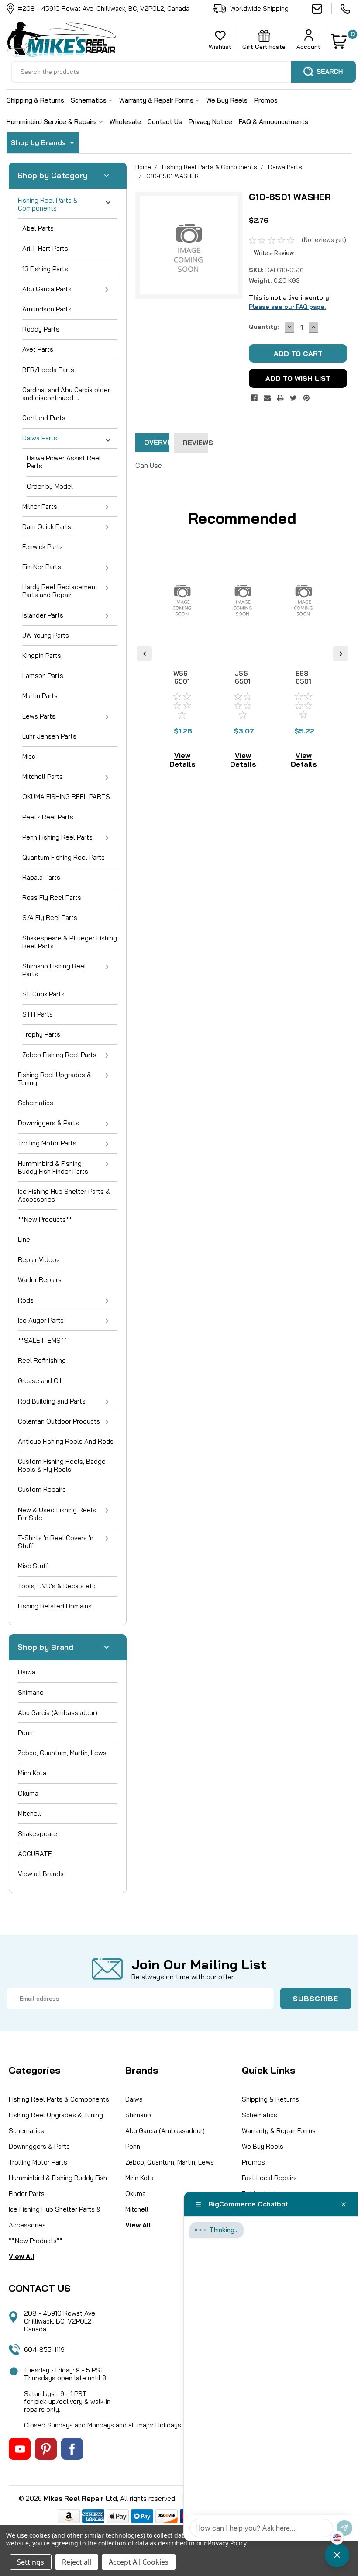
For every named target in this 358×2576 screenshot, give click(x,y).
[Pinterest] (306, 398)
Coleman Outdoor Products (59, 1421)
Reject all (77, 2562)
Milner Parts (40, 507)
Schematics (89, 100)
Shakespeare (38, 1834)
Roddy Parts (41, 329)
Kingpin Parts (42, 655)
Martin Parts (40, 696)
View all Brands (41, 1874)
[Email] (267, 398)
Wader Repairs (40, 1280)
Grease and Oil (40, 1381)
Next (341, 653)
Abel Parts (38, 228)
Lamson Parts (43, 676)
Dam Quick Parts (47, 527)
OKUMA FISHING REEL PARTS (66, 797)
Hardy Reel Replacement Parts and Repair (60, 591)
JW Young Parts (46, 635)
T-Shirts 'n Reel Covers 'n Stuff (56, 1542)
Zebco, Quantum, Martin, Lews (62, 1753)
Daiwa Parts (40, 438)
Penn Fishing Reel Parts (57, 837)
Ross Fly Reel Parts (52, 897)
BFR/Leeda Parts (48, 370)
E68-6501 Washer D (304, 685)
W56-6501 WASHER (183, 681)
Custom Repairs (42, 1489)
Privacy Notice (210, 122)
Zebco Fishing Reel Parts (59, 1055)
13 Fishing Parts (45, 269)
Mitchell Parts (43, 776)
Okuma (28, 1793)
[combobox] (183, 72)
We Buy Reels (227, 100)
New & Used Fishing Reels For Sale (57, 1514)
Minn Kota (32, 1773)
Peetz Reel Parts (48, 817)
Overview (157, 442)
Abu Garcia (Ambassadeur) (58, 1713)
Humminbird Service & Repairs (53, 122)
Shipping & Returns (35, 100)
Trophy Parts (41, 1034)
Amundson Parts (47, 309)
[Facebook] (254, 398)
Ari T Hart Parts (45, 248)
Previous (144, 653)
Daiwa (27, 1672)
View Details (182, 760)
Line (24, 1240)
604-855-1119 (346, 9)
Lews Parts (39, 716)
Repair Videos (39, 1260)
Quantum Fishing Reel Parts (64, 857)
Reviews (195, 443)
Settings (31, 2562)
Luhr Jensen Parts (49, 736)
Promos (266, 100)
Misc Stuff (33, 1566)
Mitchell (29, 1814)
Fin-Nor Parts (42, 567)
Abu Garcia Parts (47, 289)
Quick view (182, 646)
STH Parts (38, 1014)
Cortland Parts (44, 418)
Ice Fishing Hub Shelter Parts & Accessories (64, 1195)
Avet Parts (38, 349)
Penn (25, 1733)
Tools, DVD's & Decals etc (57, 1586)
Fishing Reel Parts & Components (48, 204)
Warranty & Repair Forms (157, 100)
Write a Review (274, 253)
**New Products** (45, 1219)
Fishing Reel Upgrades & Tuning (55, 1079)
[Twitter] (293, 398)
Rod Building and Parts (52, 1401)
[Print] (280, 398)
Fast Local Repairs (269, 2178)
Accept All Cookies (139, 2562)
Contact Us (165, 122)
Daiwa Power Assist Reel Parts (64, 462)
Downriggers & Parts (48, 1123)
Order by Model (50, 486)
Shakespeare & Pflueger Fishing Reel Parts (70, 942)
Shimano (31, 1693)
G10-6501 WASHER (172, 176)
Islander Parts (43, 615)
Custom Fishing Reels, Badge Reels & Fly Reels (62, 1465)
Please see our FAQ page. (287, 307)
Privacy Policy (227, 2543)
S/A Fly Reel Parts (50, 918)
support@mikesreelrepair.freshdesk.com (322, 9)
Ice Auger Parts (41, 1320)
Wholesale (125, 122)
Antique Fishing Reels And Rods (66, 1441)
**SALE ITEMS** (42, 1340)
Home (143, 167)
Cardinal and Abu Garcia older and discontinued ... (66, 394)
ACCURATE (35, 1854)
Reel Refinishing (42, 1361)
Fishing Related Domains (55, 1606)
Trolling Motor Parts (47, 1143)
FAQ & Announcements (274, 122)
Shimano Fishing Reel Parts (54, 970)
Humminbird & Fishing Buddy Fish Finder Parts (53, 1167)
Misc (29, 756)
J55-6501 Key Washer (243, 685)
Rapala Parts (41, 877)
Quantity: (264, 327)
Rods (26, 1300)
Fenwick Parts (43, 547)
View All (22, 2256)
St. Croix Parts (43, 994)
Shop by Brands (39, 142)
